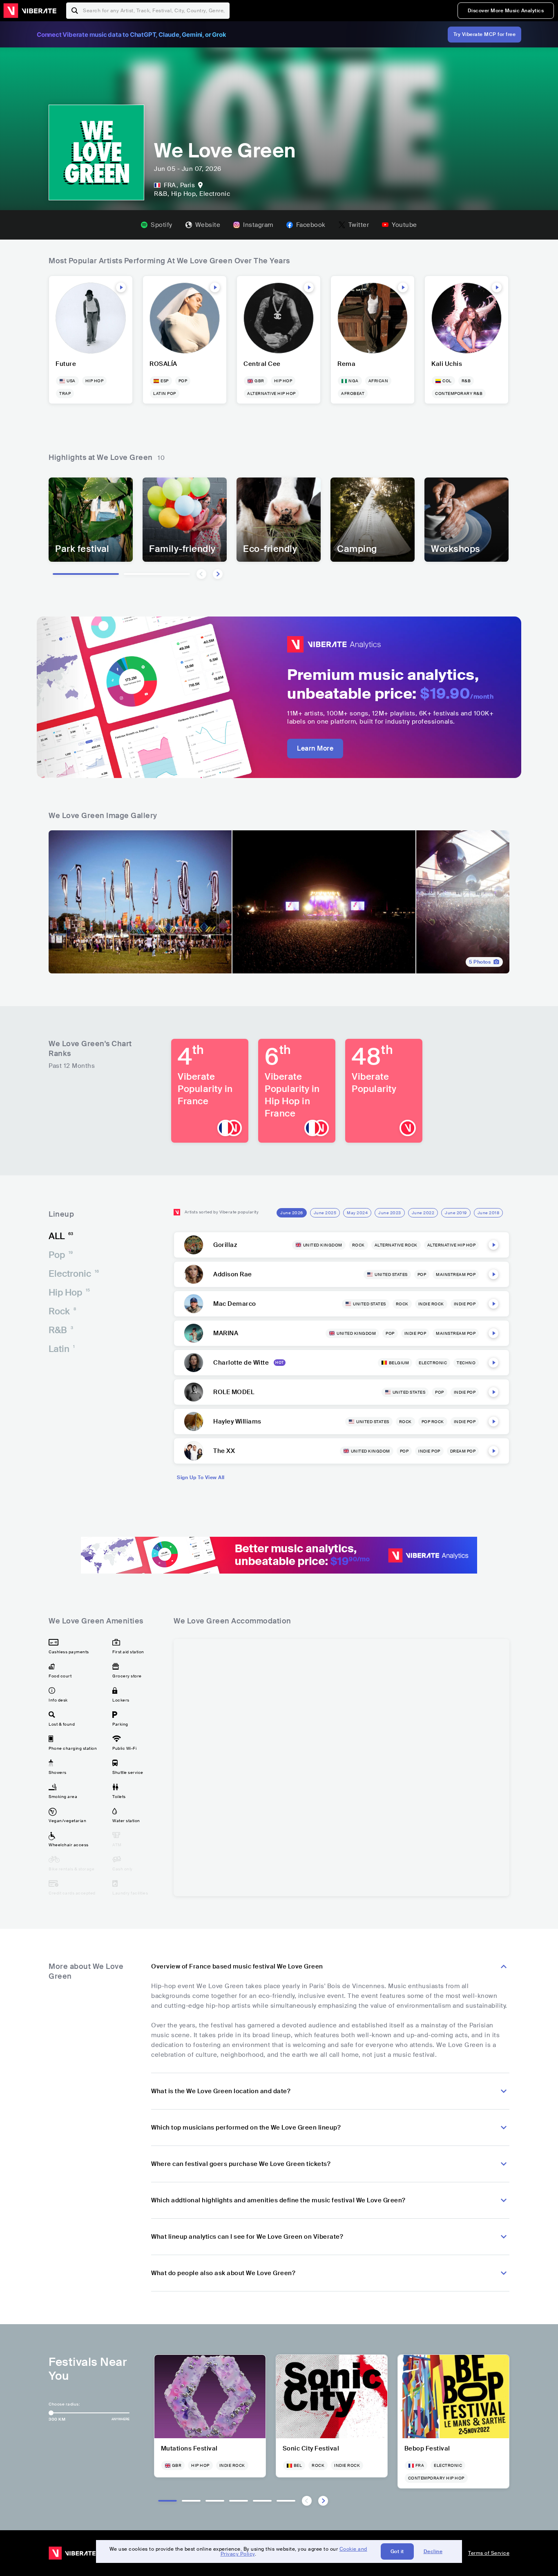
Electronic (74, 1274)
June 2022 (423, 1213)
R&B (61, 1330)
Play (121, 287)
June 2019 (456, 1213)
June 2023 (390, 1213)
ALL (61, 1236)
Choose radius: (64, 2404)
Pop (61, 1255)
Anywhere (121, 2419)
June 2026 (292, 1213)
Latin (62, 1349)
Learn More (315, 748)
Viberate (30, 11)
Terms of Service (489, 2553)
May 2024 (357, 1213)
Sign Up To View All (201, 1477)
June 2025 (325, 1213)
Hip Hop (69, 1292)
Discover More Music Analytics (506, 11)
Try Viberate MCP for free (485, 34)
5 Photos (480, 962)
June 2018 (489, 1213)
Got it (397, 2551)
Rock (62, 1311)
